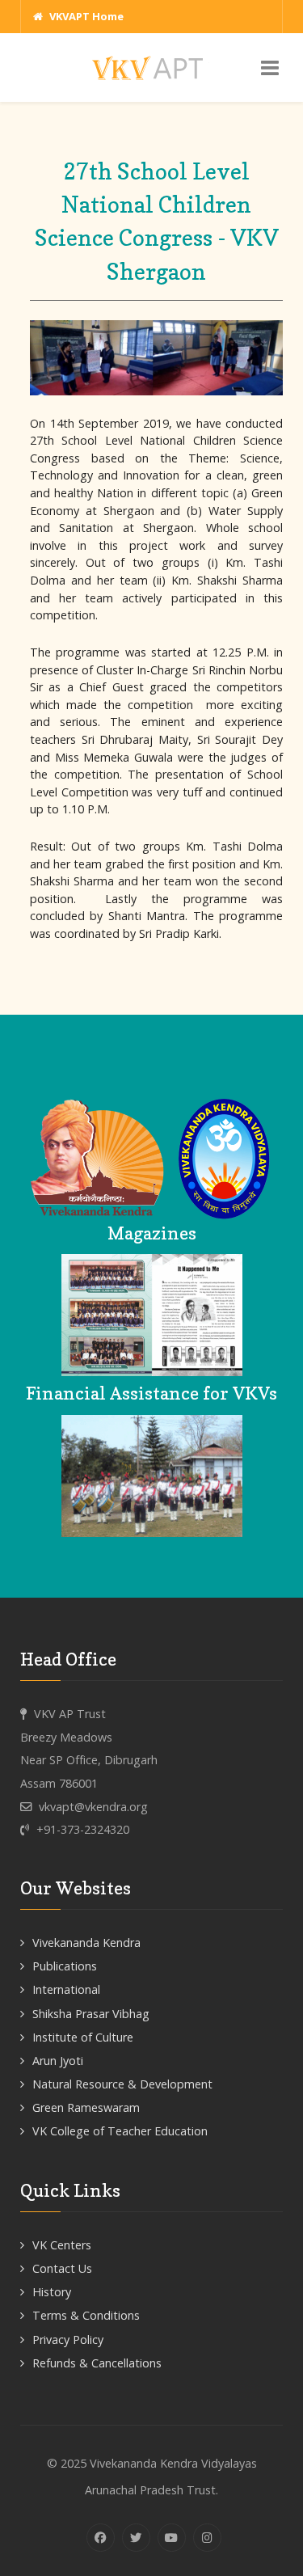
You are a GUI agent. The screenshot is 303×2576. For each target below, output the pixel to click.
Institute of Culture (83, 2037)
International (66, 1989)
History (52, 2292)
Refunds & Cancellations (97, 2363)
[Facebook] (101, 2538)
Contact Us (62, 2268)
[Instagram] (207, 2538)
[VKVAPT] (152, 67)
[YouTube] (172, 2538)
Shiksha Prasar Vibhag (91, 2014)
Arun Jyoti (58, 2061)
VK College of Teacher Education (120, 2131)
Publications (65, 1966)
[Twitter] (136, 2538)
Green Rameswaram (86, 2107)
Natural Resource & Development (122, 2084)
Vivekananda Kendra (86, 1943)
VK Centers (62, 2245)
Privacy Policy (68, 2340)
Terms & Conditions (86, 2315)
